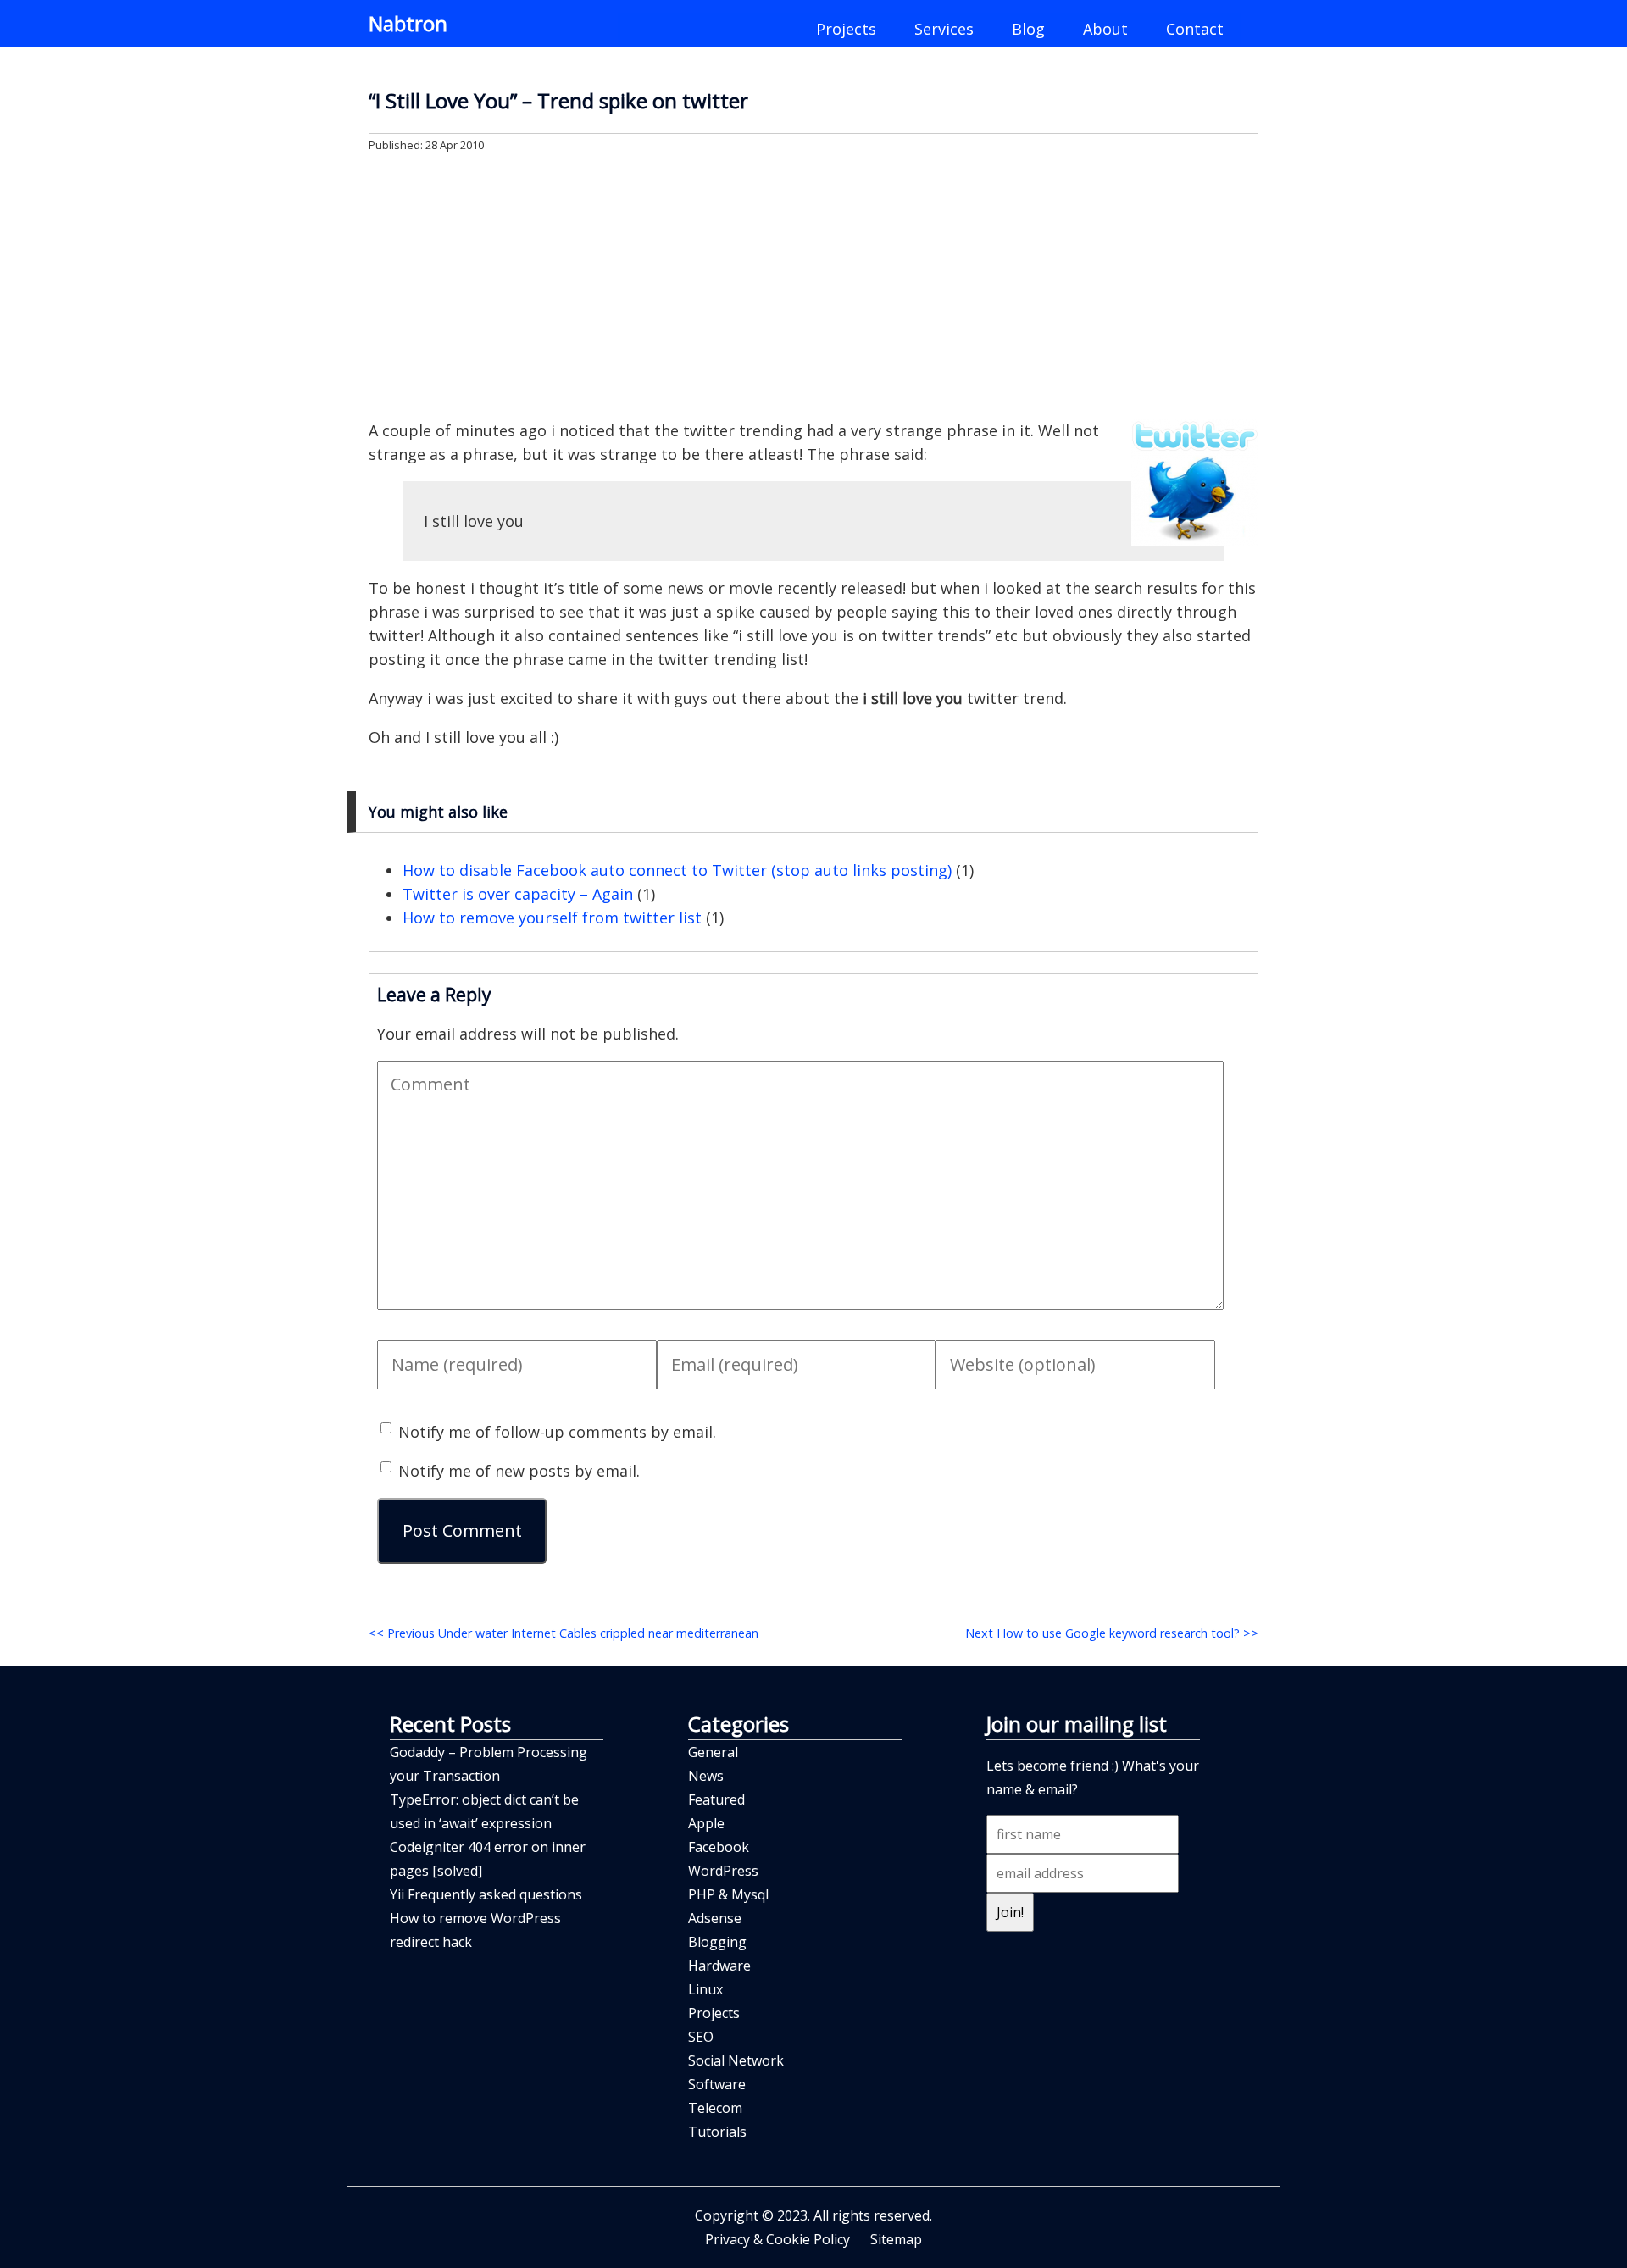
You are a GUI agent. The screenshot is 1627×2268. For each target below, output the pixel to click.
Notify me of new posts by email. (519, 1471)
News (706, 1776)
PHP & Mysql (728, 1894)
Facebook (719, 1847)
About (1105, 29)
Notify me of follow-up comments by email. (557, 1432)
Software (717, 2084)
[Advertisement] (813, 285)
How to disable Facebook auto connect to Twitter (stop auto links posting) (677, 870)
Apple (706, 1823)
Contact (1195, 29)
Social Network (736, 2060)
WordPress (723, 1871)
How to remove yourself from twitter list (552, 918)
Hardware (719, 1966)
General (713, 1752)
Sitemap (896, 2239)
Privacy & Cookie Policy (777, 2239)
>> (1112, 1633)
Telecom (715, 2108)
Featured (716, 1799)
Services (944, 29)
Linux (705, 1989)
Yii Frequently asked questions (486, 1894)
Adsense (715, 1918)
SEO (701, 2037)
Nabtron (408, 23)
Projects (846, 29)
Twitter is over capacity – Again (518, 894)
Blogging (717, 1942)
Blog (1028, 29)
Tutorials (717, 2132)
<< (564, 1633)
